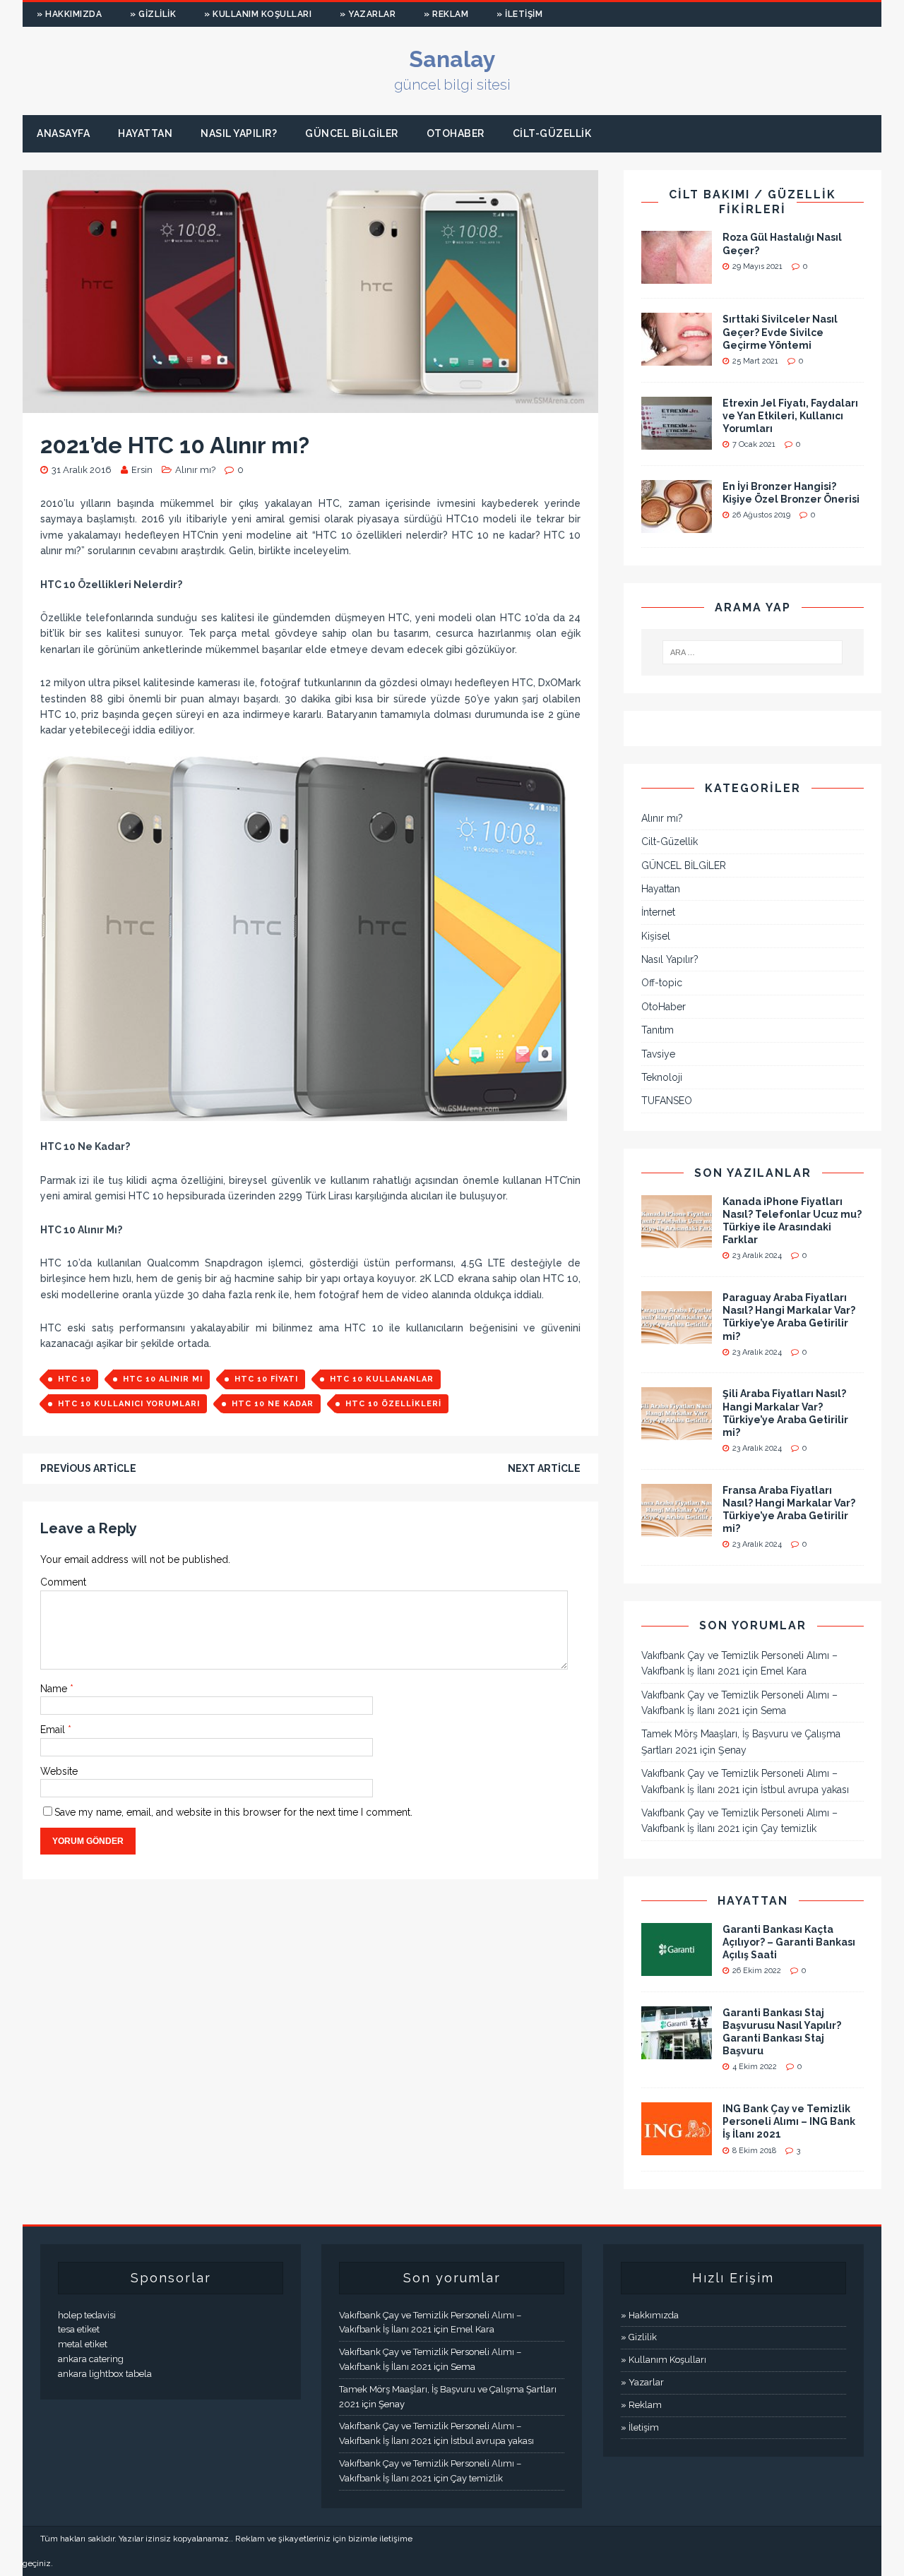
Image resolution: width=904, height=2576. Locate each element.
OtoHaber (456, 133)
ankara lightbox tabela (105, 2374)
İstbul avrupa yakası (805, 1790)
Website (59, 1771)
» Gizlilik (153, 14)
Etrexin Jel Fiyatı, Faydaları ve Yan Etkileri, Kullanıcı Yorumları (790, 416)
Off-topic (662, 983)
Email (54, 1730)
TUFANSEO (667, 1101)
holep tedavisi (87, 2315)
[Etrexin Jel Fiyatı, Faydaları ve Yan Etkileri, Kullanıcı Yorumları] (677, 441)
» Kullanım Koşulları (258, 14)
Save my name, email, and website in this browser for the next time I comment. (233, 1812)
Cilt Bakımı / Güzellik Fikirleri (753, 202)
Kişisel (656, 936)
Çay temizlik (789, 1828)
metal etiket (83, 2344)
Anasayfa (63, 133)
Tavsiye (658, 1054)
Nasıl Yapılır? (239, 133)
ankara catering (91, 2359)
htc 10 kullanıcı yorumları (129, 1404)
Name (55, 1689)
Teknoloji (662, 1077)
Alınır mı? (195, 470)
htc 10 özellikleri (393, 1404)
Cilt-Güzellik (552, 133)
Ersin (142, 470)
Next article (544, 1468)
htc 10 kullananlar (382, 1379)
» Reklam (446, 14)
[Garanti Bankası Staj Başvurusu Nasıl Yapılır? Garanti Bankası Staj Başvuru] (677, 2051)
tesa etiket (79, 2329)
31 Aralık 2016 (82, 470)
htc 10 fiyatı (266, 1379)
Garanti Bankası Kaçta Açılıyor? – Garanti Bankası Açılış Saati (789, 1942)
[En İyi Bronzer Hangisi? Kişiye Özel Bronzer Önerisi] (677, 525)
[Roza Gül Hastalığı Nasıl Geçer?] (677, 276)
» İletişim (519, 14)
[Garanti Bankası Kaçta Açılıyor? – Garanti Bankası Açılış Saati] (677, 1967)
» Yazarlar (368, 14)
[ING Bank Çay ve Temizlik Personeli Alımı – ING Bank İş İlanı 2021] (677, 2147)
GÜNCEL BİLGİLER (352, 133)
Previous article (88, 1468)
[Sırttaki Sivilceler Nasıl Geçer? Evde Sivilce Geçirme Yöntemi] (677, 358)
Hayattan (145, 133)
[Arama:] (753, 652)
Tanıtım (658, 1030)
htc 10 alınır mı (163, 1379)
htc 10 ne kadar (273, 1404)
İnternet (658, 912)
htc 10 (75, 1379)
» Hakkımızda (69, 14)
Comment (63, 1582)
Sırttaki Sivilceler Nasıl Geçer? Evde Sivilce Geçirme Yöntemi (780, 332)
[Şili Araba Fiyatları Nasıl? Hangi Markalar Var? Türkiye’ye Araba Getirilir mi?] (677, 1432)
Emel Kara (784, 1671)
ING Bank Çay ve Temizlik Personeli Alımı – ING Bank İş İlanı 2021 (789, 2121)
